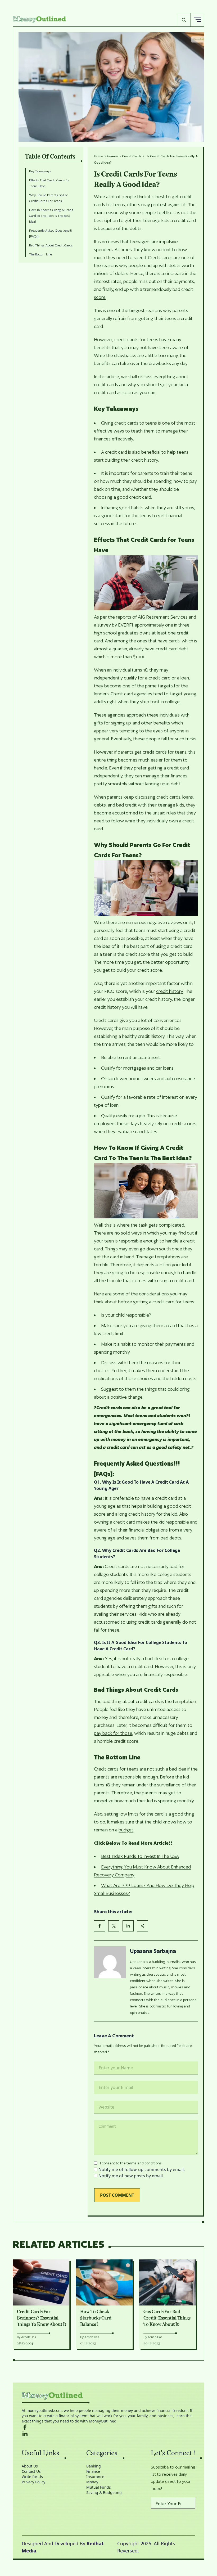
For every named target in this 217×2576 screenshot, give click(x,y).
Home (99, 156)
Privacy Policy (33, 2482)
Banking (94, 2466)
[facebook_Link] (108, 2427)
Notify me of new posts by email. (131, 2176)
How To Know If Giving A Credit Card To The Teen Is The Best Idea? (51, 216)
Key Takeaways (40, 171)
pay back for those (113, 1733)
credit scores (183, 1123)
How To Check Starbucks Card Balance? (96, 2318)
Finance (113, 156)
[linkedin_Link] (108, 2434)
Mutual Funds (99, 2487)
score (100, 297)
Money (92, 2482)
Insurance (95, 2477)
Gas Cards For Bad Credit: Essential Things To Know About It (167, 2318)
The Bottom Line (40, 254)
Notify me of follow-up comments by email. (142, 2169)
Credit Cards (132, 156)
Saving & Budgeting (104, 2492)
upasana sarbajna (153, 1951)
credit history (169, 991)
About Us (30, 2466)
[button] (197, 20)
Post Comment (117, 2195)
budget (126, 1830)
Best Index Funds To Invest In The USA (140, 1856)
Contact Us (31, 2471)
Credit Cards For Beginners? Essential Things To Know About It (42, 2318)
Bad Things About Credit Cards (51, 245)
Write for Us (32, 2477)
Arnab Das (29, 2337)
